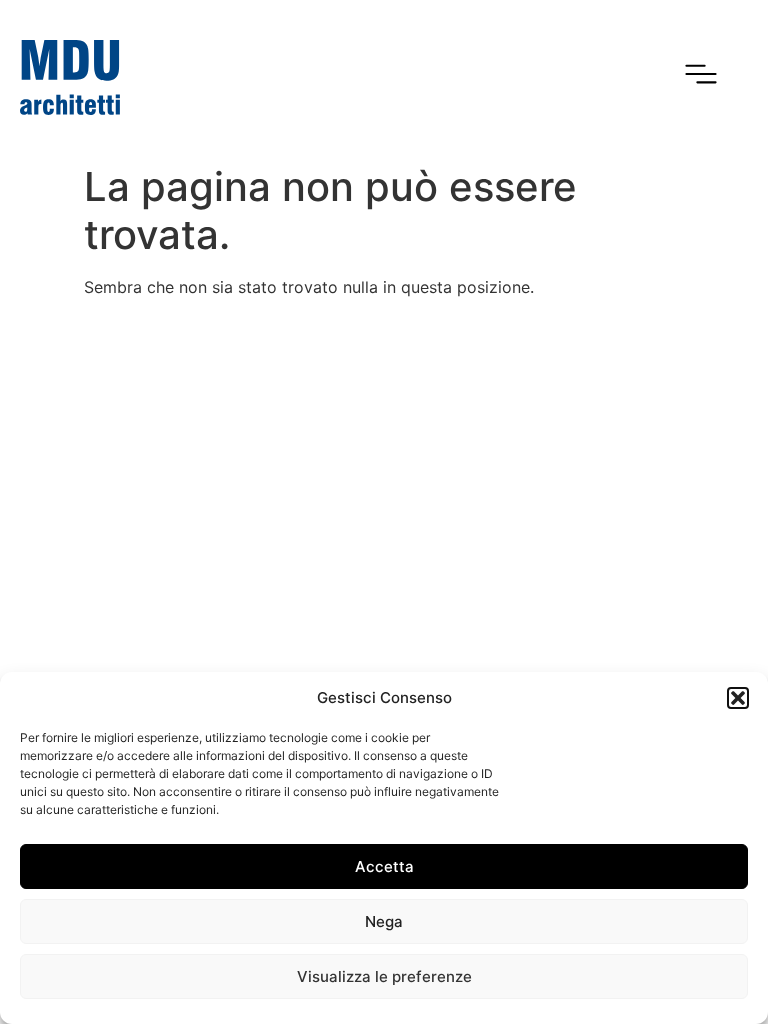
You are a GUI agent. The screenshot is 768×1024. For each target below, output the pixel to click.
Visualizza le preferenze (384, 976)
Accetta (384, 866)
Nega (384, 921)
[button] (738, 698)
